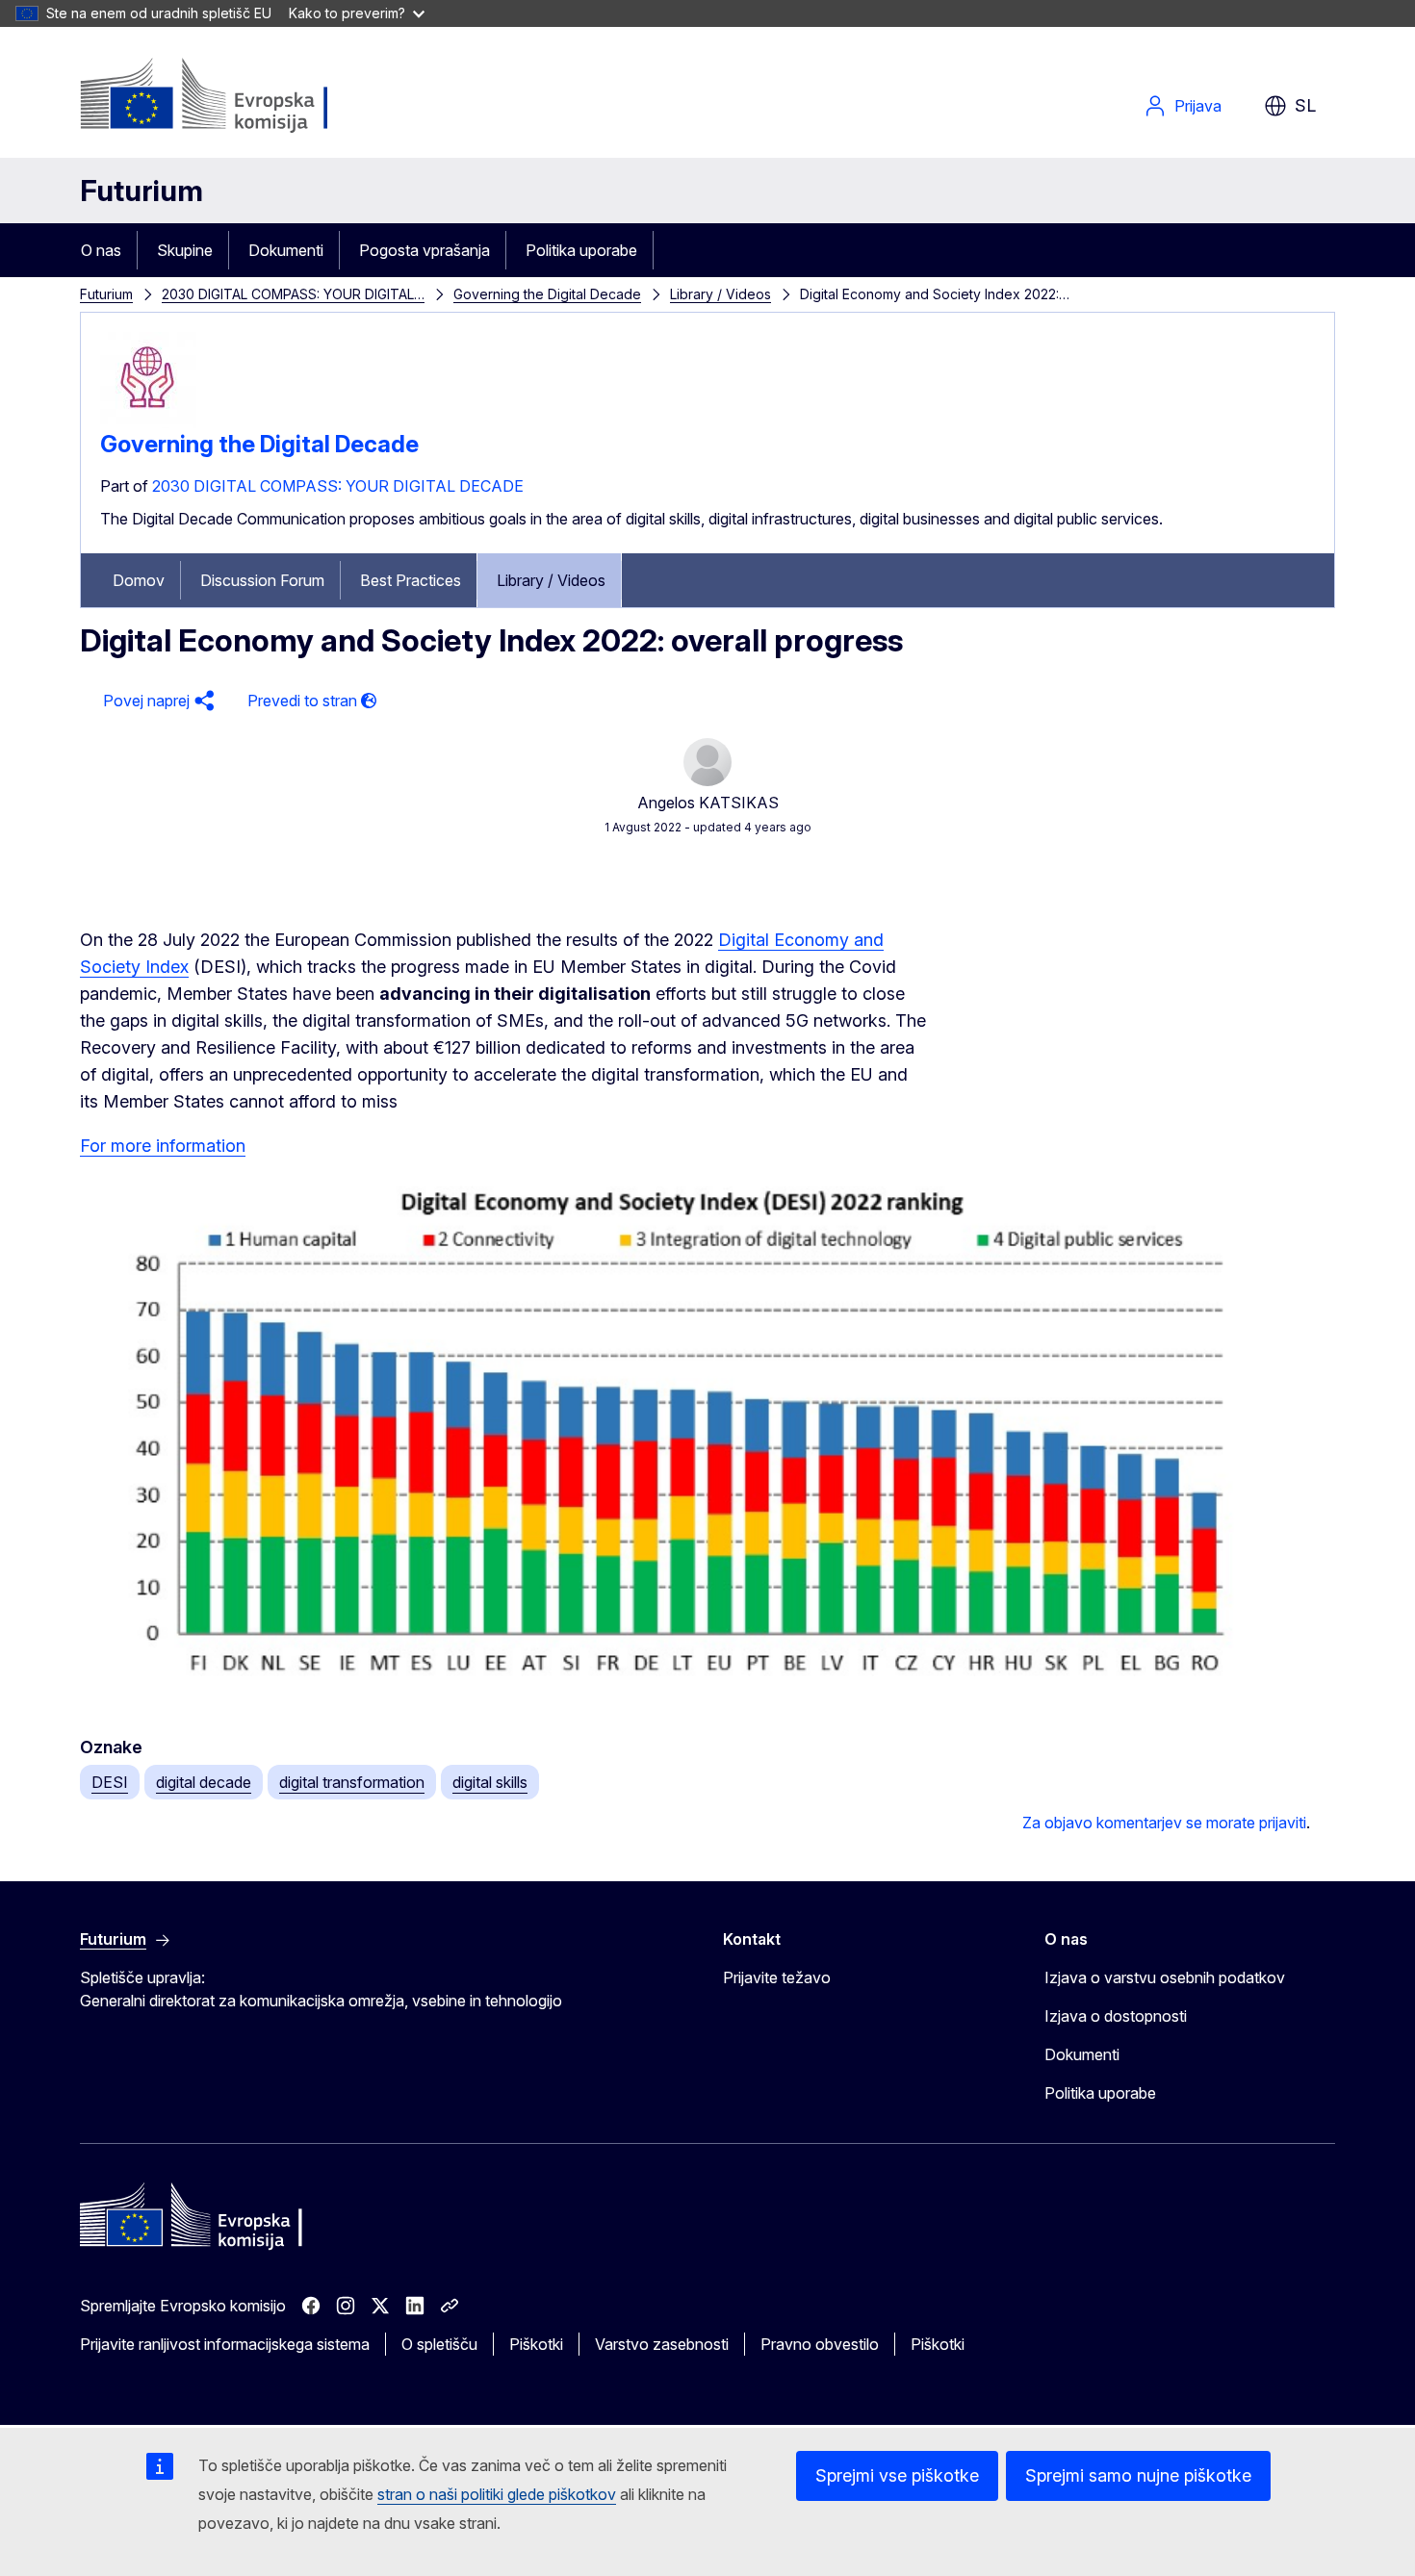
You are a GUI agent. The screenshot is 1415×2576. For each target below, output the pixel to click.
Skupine (185, 250)
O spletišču (439, 2344)
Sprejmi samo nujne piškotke (1138, 2475)
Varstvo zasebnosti (662, 2344)
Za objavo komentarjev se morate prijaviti (1164, 1823)
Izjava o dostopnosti (1116, 2016)
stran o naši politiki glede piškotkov (497, 2494)
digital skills (490, 1782)
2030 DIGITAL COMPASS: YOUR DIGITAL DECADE (338, 486)
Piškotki (536, 2344)
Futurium (141, 191)
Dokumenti (286, 250)
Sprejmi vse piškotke (897, 2475)
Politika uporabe (581, 250)
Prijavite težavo (777, 1977)
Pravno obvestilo (820, 2344)
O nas (101, 250)
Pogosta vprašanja (424, 250)
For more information (163, 1146)
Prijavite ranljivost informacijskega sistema (225, 2344)
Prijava (1198, 106)
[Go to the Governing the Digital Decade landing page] (148, 422)
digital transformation (352, 1782)
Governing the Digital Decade (547, 294)
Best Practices (411, 580)
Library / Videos (720, 294)
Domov (139, 580)
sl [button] (1305, 105)
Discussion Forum (262, 580)
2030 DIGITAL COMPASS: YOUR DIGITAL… (293, 294)
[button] (156, 701)
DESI (110, 1782)
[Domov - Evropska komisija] (235, 96)
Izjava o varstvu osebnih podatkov (1165, 1977)
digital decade (204, 1782)
